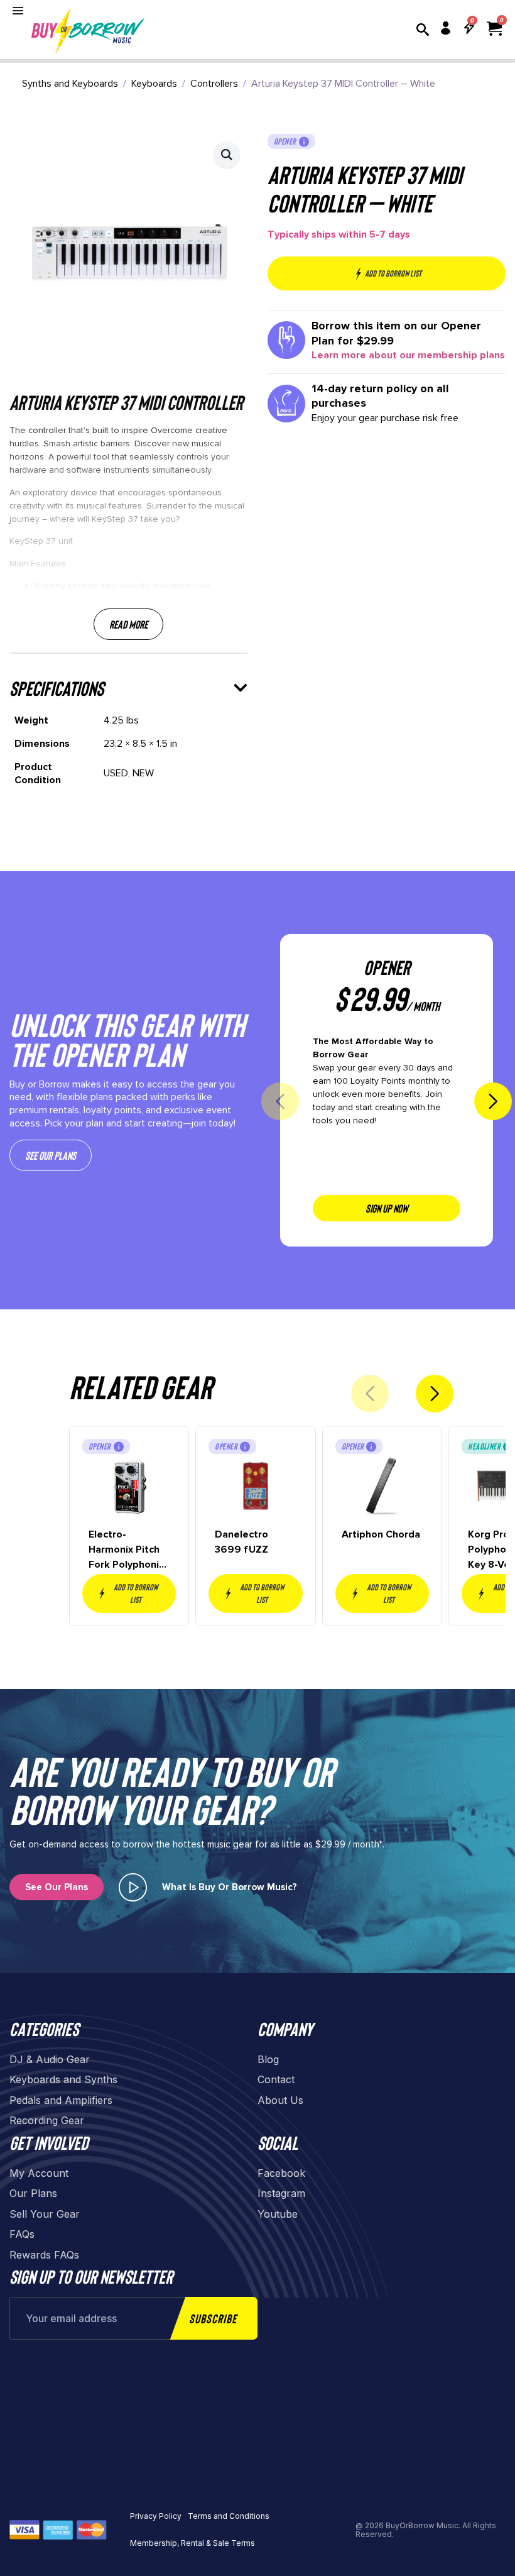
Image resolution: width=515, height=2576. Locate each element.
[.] (133, 1887)
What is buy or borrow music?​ (230, 1887)
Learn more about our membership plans (408, 355)
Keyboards (154, 84)
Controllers (214, 84)
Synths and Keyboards (70, 84)
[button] (227, 155)
